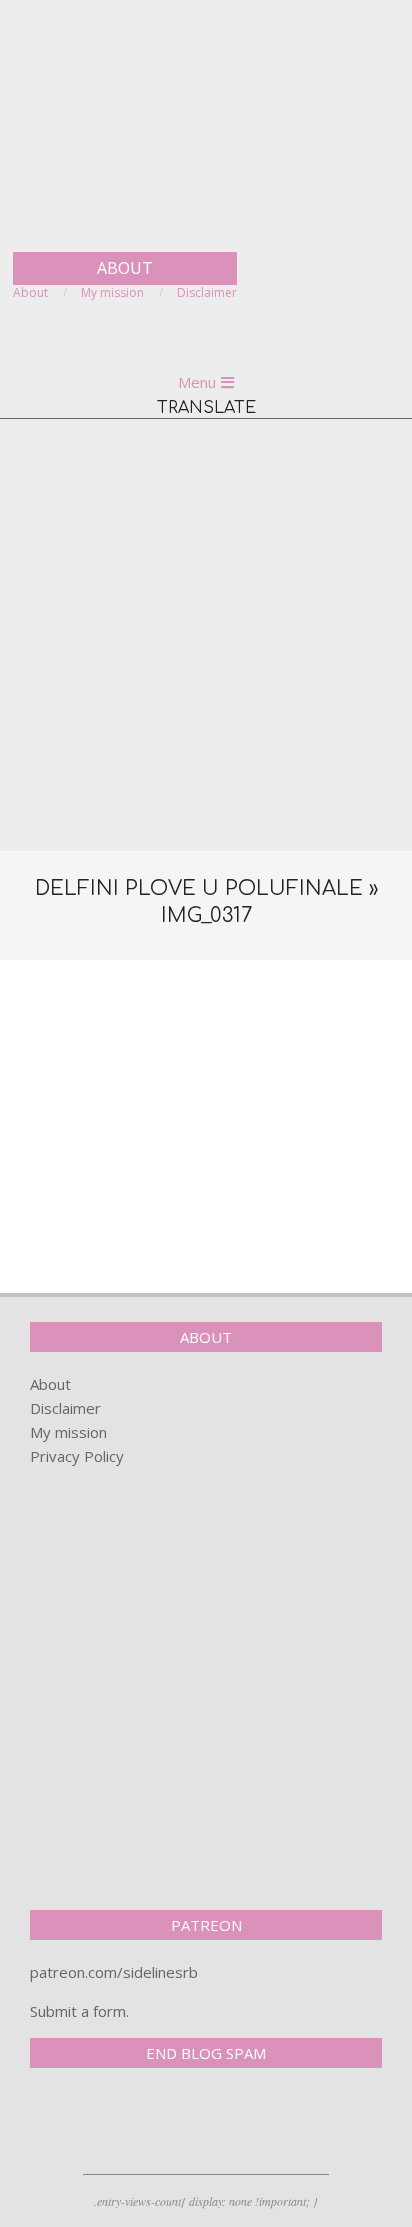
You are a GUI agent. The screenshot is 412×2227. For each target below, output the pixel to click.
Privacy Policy (77, 1456)
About (50, 1384)
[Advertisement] (206, 635)
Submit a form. (79, 2011)
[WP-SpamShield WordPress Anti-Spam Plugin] (100, 2125)
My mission (68, 1432)
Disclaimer (65, 1408)
